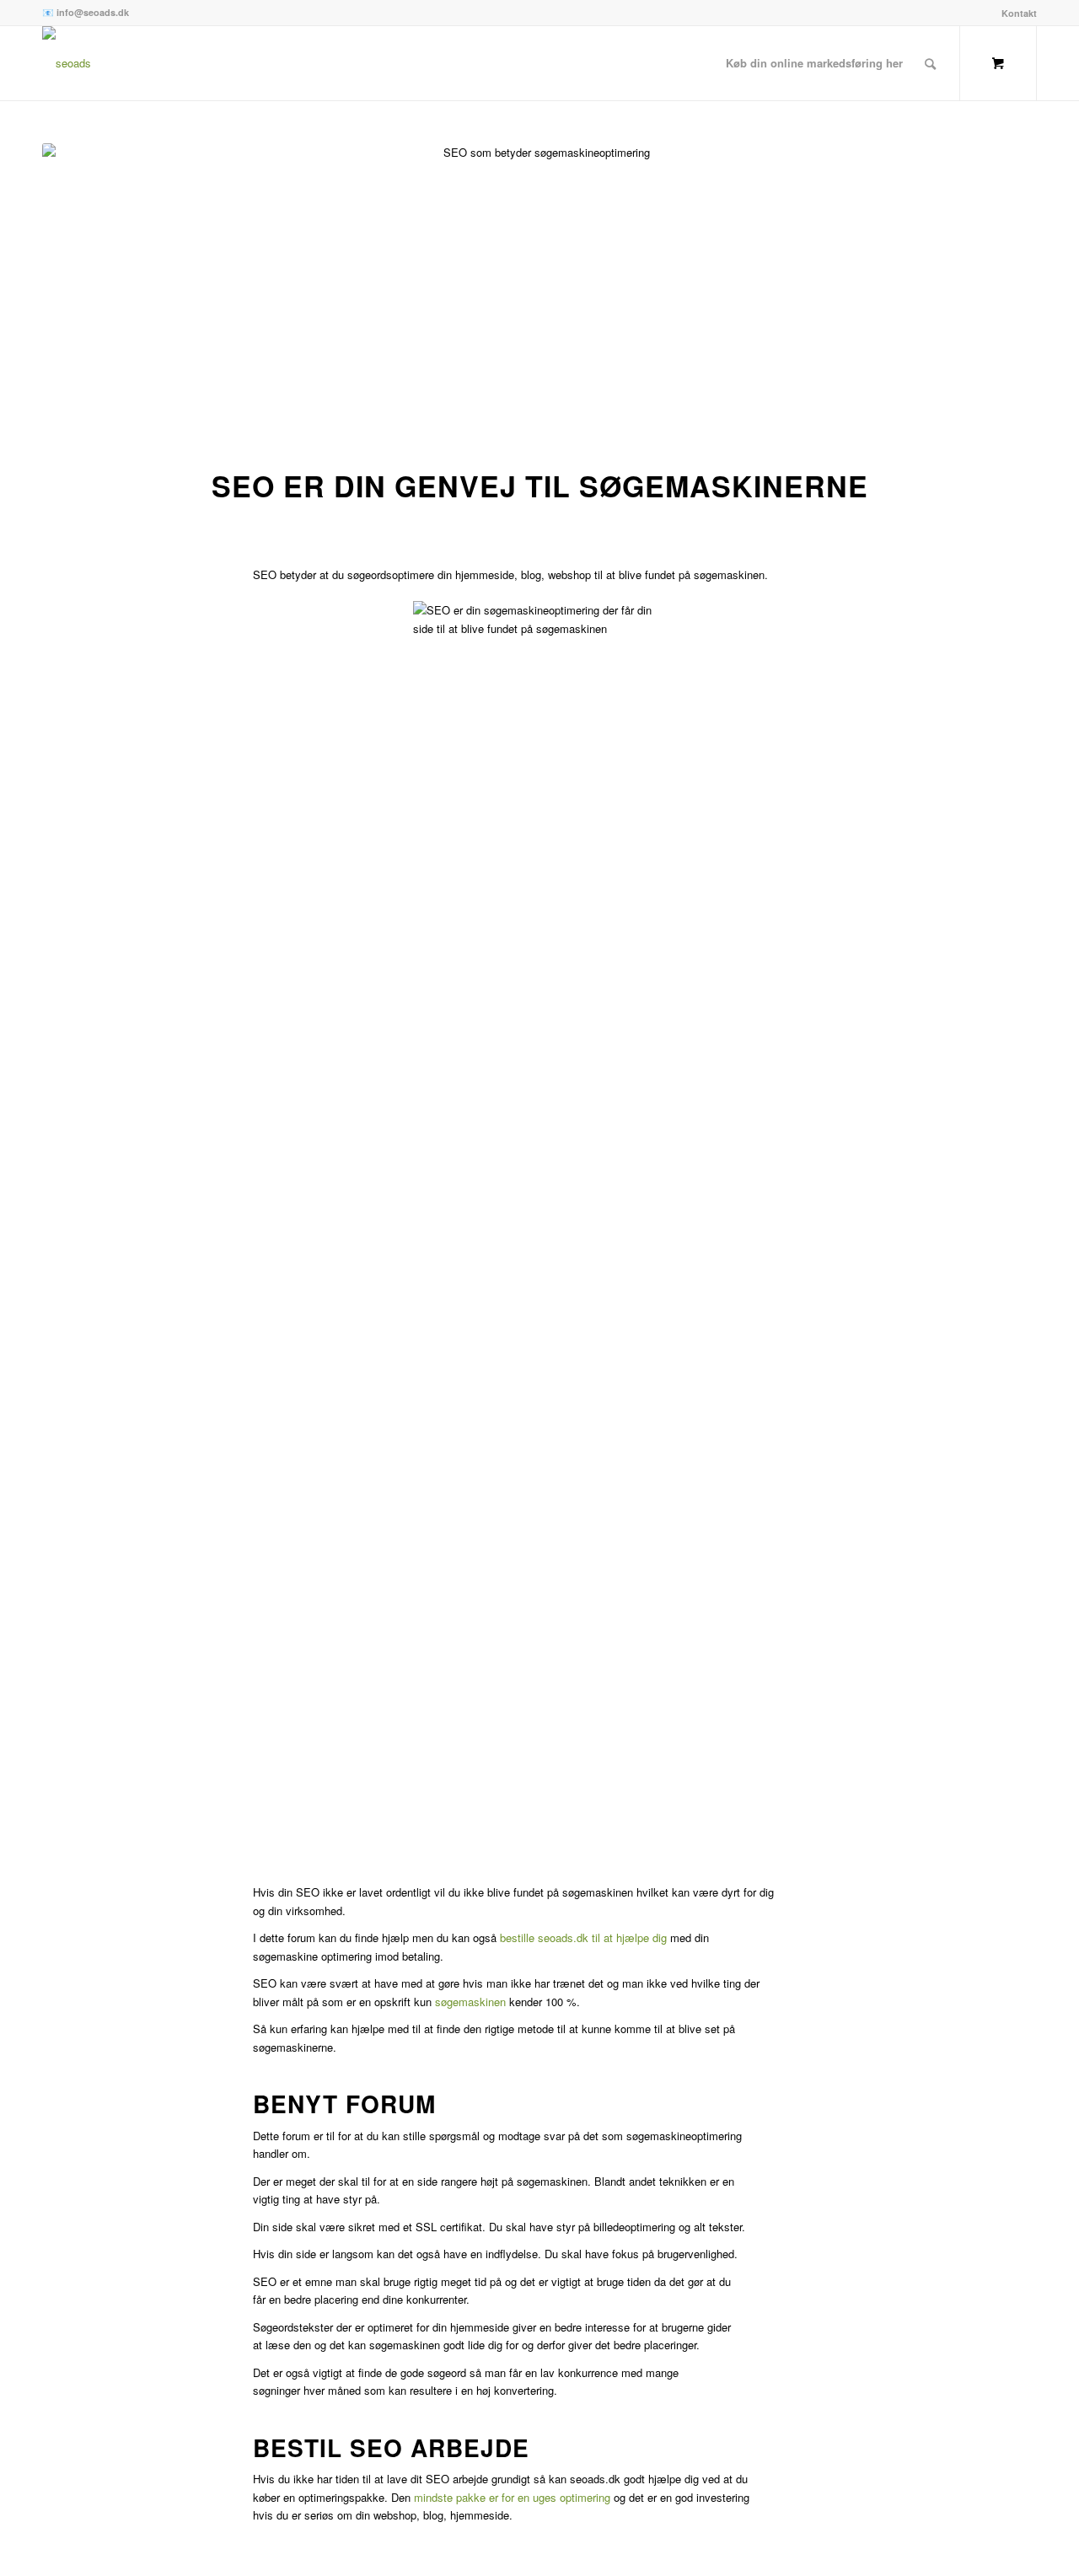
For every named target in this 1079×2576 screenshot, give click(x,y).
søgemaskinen (470, 2002)
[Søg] (930, 63)
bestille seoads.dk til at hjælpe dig (583, 1937)
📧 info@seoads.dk (86, 12)
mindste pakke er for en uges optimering (512, 2497)
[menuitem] (1015, 13)
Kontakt (1019, 13)
